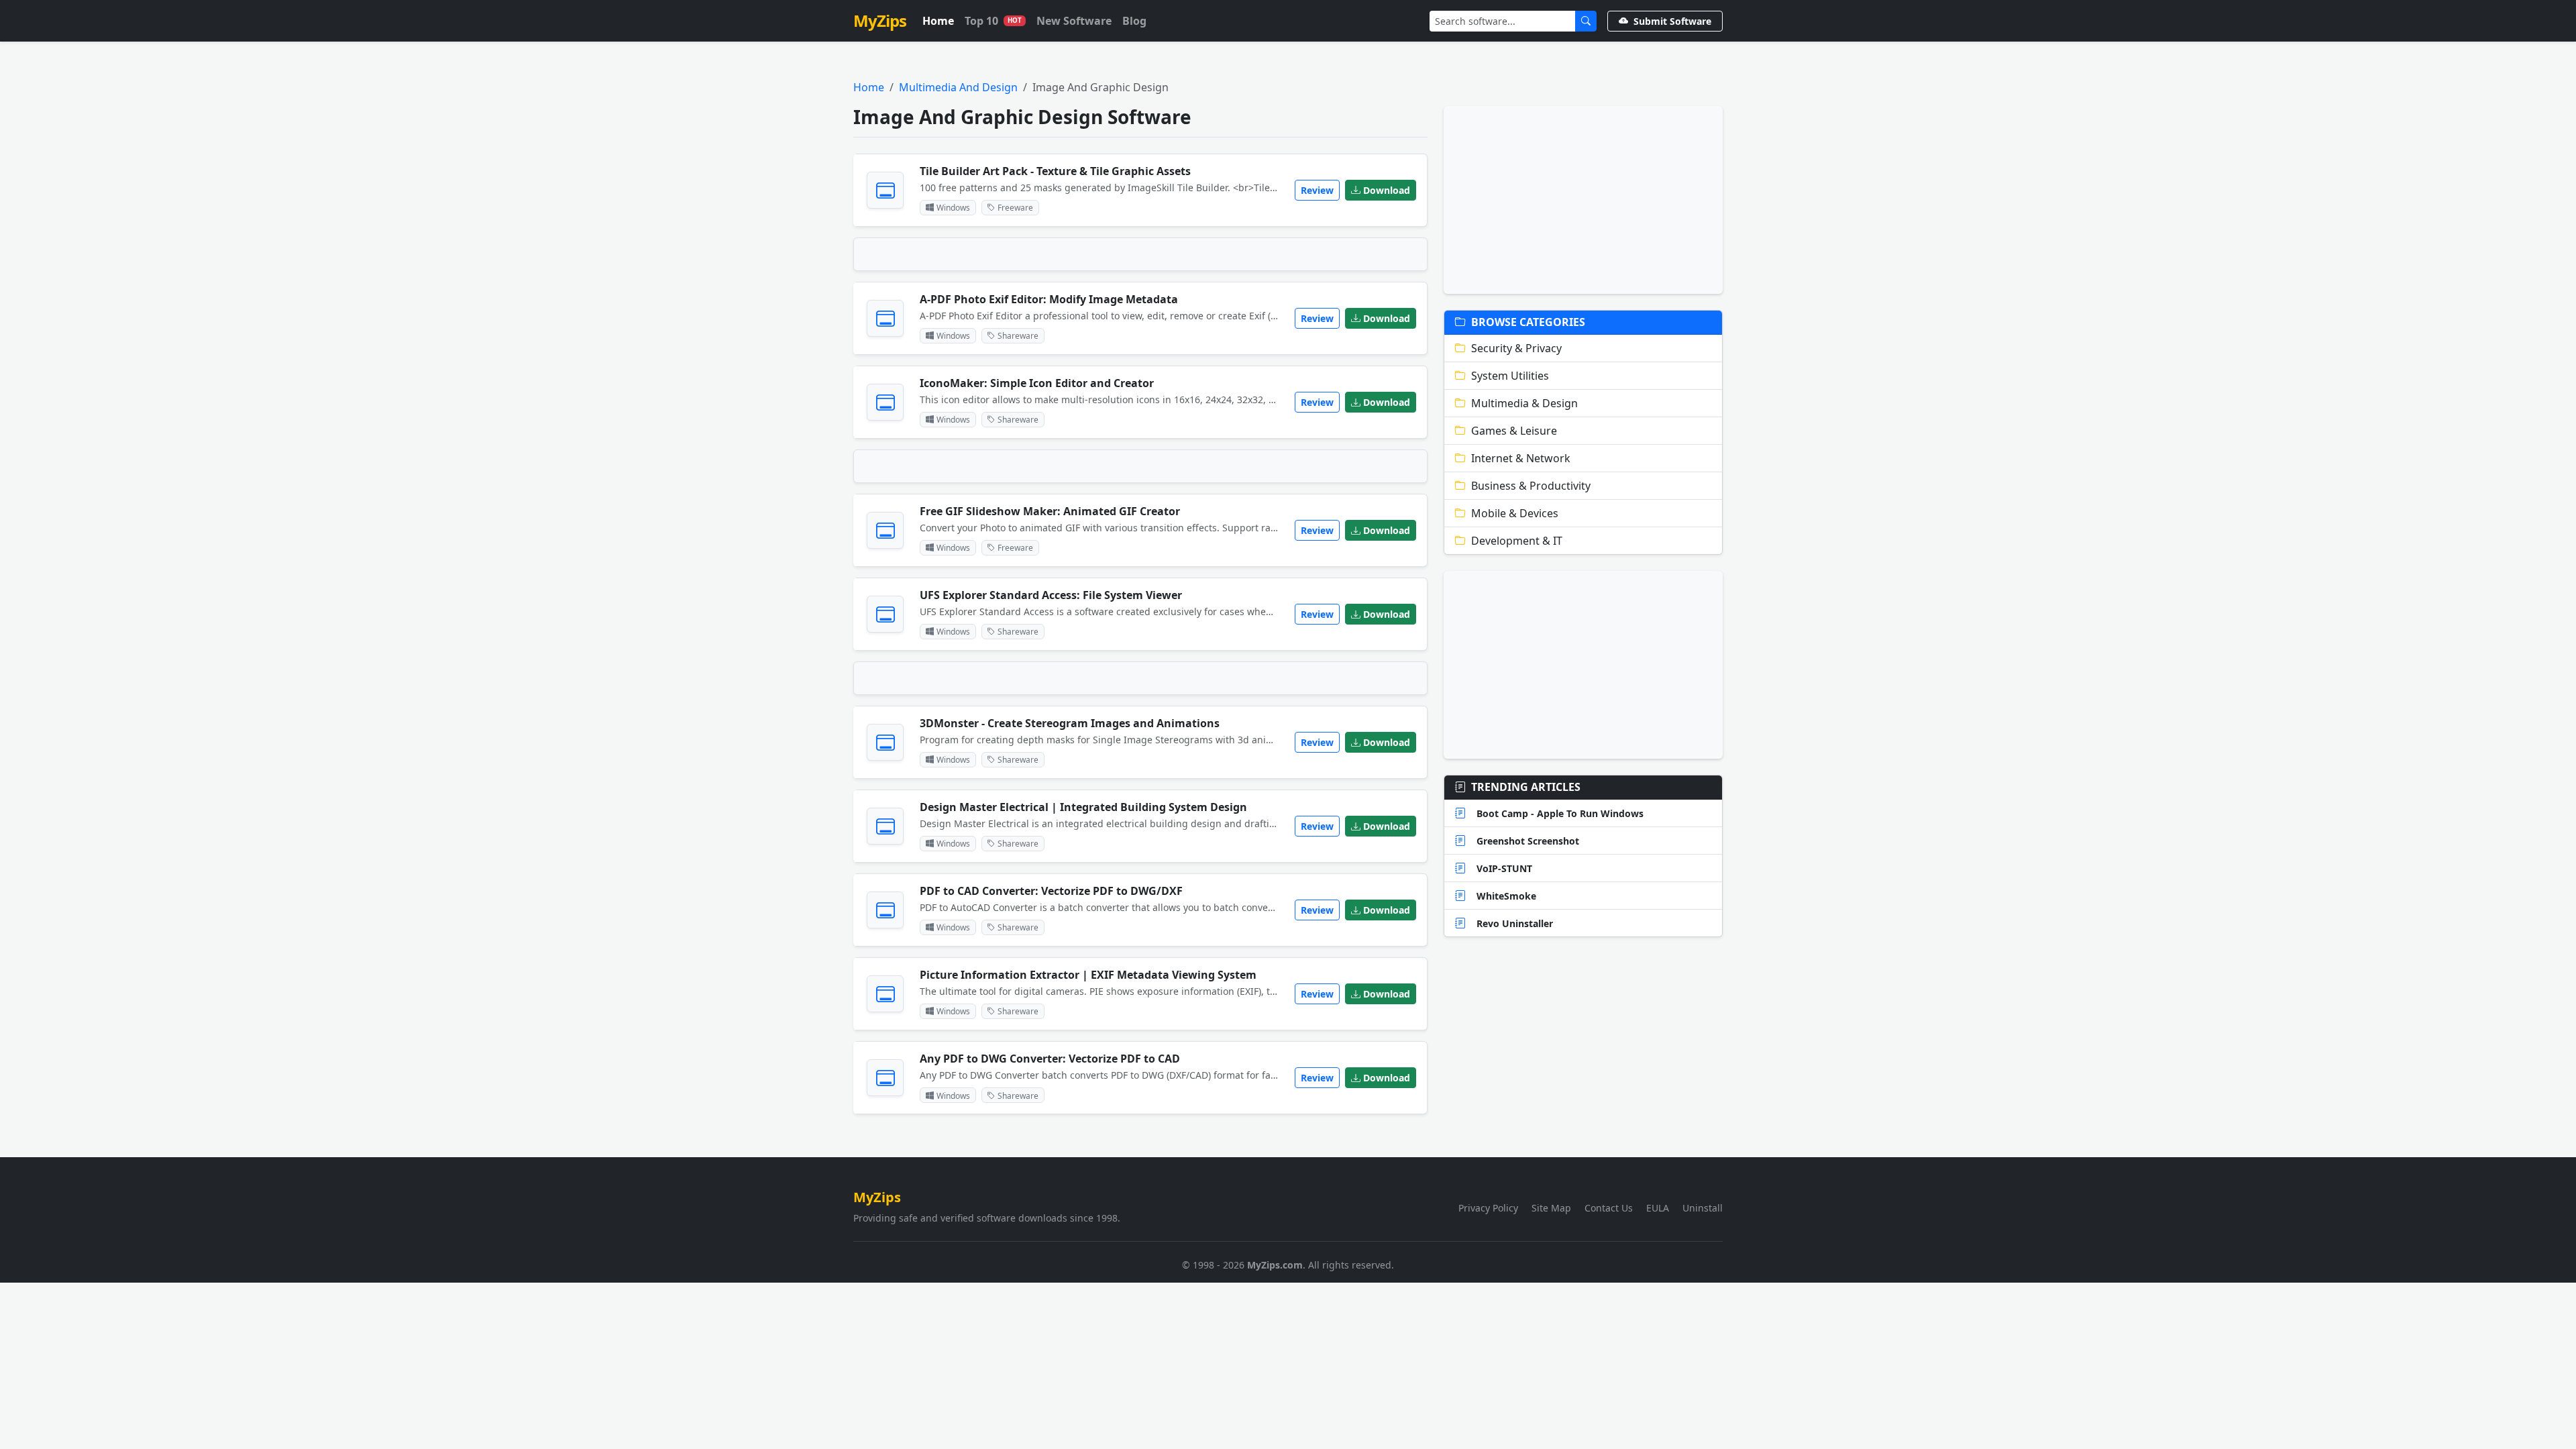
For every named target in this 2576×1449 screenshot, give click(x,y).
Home (938, 21)
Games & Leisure (1514, 431)
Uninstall (1703, 1208)
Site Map (1551, 1208)
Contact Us (1609, 1208)
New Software (1074, 21)
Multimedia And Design (958, 87)
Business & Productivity (1531, 486)
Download (1387, 190)
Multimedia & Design (1524, 403)
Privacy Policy (1488, 1208)
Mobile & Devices (1515, 513)
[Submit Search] (1586, 21)
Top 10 (993, 21)
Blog (1134, 21)
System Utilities (1510, 376)
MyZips (880, 20)
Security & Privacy (1516, 348)
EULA (1658, 1208)
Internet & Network (1521, 458)
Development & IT (1517, 541)
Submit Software (1672, 21)
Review (1317, 190)
